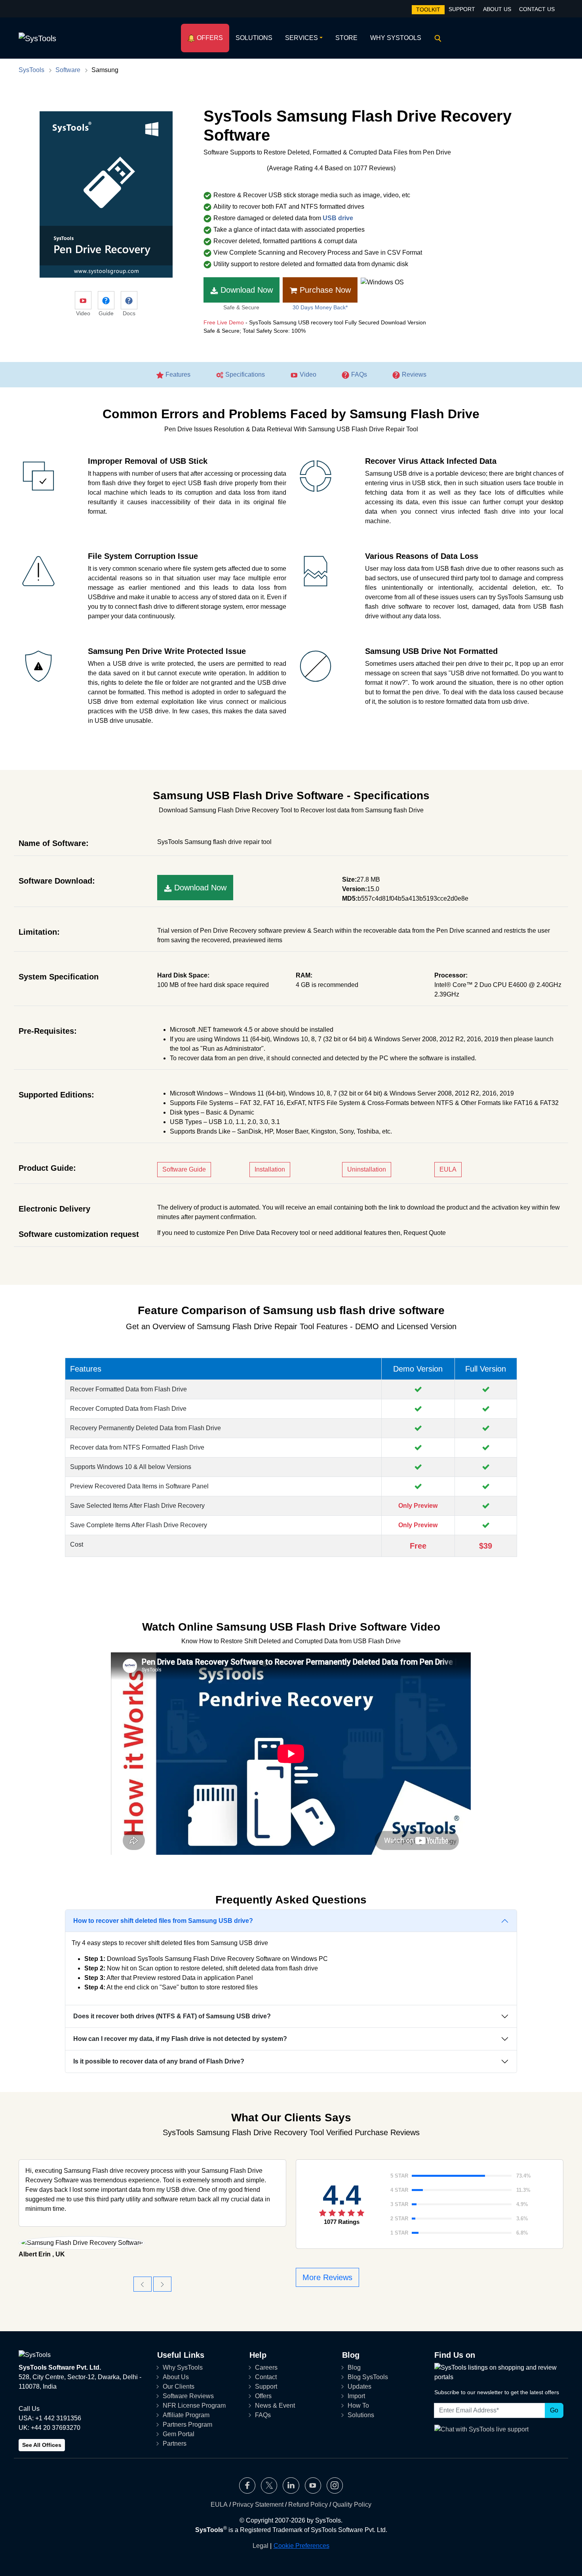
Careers (266, 2367)
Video (307, 374)
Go (554, 2410)
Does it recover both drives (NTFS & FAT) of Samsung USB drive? (172, 2016)
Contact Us (537, 9)
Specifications (244, 374)
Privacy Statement (258, 2505)
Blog (354, 2367)
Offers (209, 38)
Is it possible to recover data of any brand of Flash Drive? (159, 2061)
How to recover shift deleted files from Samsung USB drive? (163, 1921)
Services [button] (301, 38)
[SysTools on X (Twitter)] (269, 2485)
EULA (448, 1169)
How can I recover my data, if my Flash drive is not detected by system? (180, 2039)
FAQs (358, 374)
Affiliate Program (186, 2415)
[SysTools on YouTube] (313, 2485)
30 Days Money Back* (320, 307)
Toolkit (428, 10)
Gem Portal (179, 2434)
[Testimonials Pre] (143, 2284)
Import (356, 2396)
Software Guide (184, 1169)
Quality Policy (352, 2505)
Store (346, 38)
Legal (261, 2546)
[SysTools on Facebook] (247, 2485)
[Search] (436, 38)
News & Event (275, 2405)
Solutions (254, 38)
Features (177, 374)
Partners (175, 2444)
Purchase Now (324, 290)
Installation (270, 1169)
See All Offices (42, 2445)
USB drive (338, 218)
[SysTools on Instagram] (335, 2485)
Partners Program (187, 2425)
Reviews (413, 374)
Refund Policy (308, 2505)
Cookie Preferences (301, 2546)
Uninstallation (367, 1169)
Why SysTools (396, 38)
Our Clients (179, 2386)
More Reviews (327, 2277)
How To (358, 2405)
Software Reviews (188, 2396)
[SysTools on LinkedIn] (291, 2485)
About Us (497, 9)
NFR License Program (194, 2405)
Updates (359, 2386)
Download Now (245, 290)
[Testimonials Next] (162, 2284)
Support (462, 9)
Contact (266, 2377)
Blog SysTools (368, 2377)
